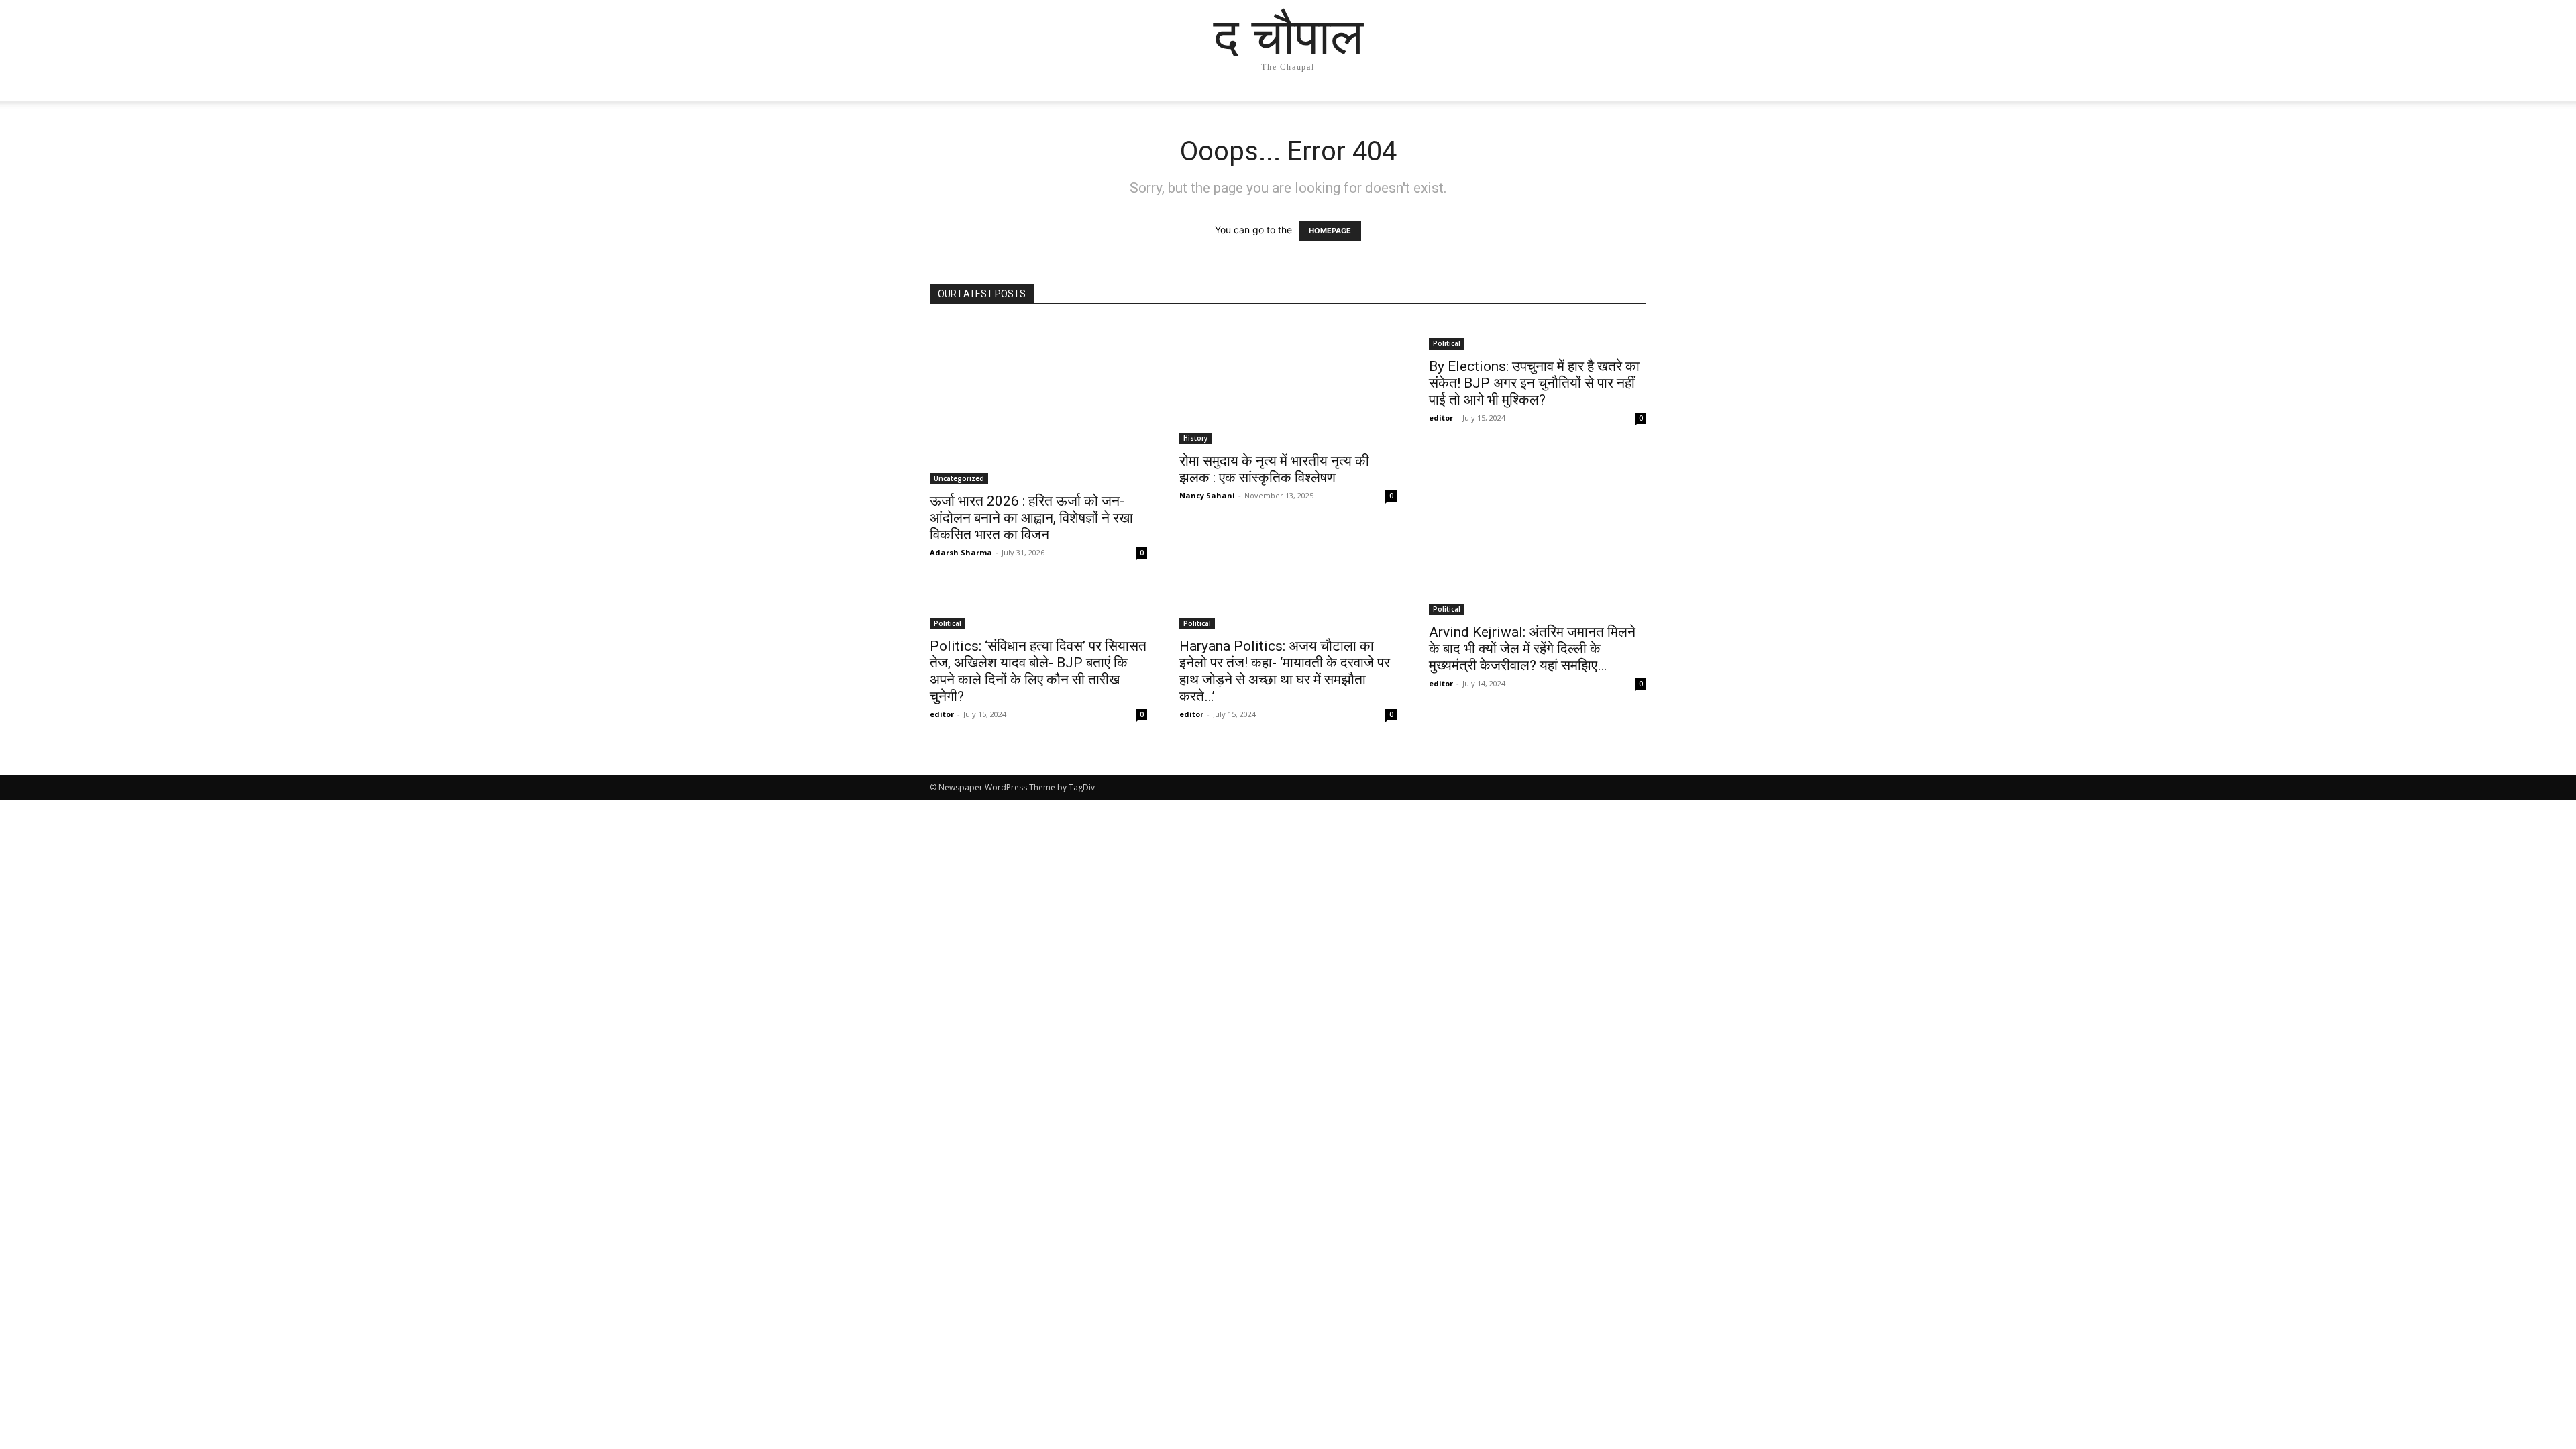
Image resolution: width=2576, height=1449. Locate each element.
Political (1447, 343)
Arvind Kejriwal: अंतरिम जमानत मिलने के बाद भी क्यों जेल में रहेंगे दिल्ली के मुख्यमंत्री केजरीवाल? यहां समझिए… (1532, 649)
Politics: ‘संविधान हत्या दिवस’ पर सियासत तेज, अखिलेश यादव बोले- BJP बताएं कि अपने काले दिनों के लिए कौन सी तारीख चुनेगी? (1038, 671)
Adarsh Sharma (961, 552)
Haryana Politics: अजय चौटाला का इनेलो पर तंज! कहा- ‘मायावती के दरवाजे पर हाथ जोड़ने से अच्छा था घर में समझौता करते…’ (1285, 671)
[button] (1630, 104)
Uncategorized (959, 478)
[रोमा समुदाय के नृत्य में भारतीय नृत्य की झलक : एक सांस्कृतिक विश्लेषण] (1288, 383)
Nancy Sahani (1207, 495)
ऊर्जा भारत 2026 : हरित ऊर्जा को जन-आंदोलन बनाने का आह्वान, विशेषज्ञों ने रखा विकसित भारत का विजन (1031, 518)
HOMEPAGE (1330, 231)
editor (1441, 418)
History (1195, 438)
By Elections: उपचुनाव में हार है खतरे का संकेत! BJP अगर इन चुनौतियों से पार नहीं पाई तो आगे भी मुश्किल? (1534, 383)
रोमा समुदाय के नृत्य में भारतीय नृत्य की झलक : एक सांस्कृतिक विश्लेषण (1274, 469)
